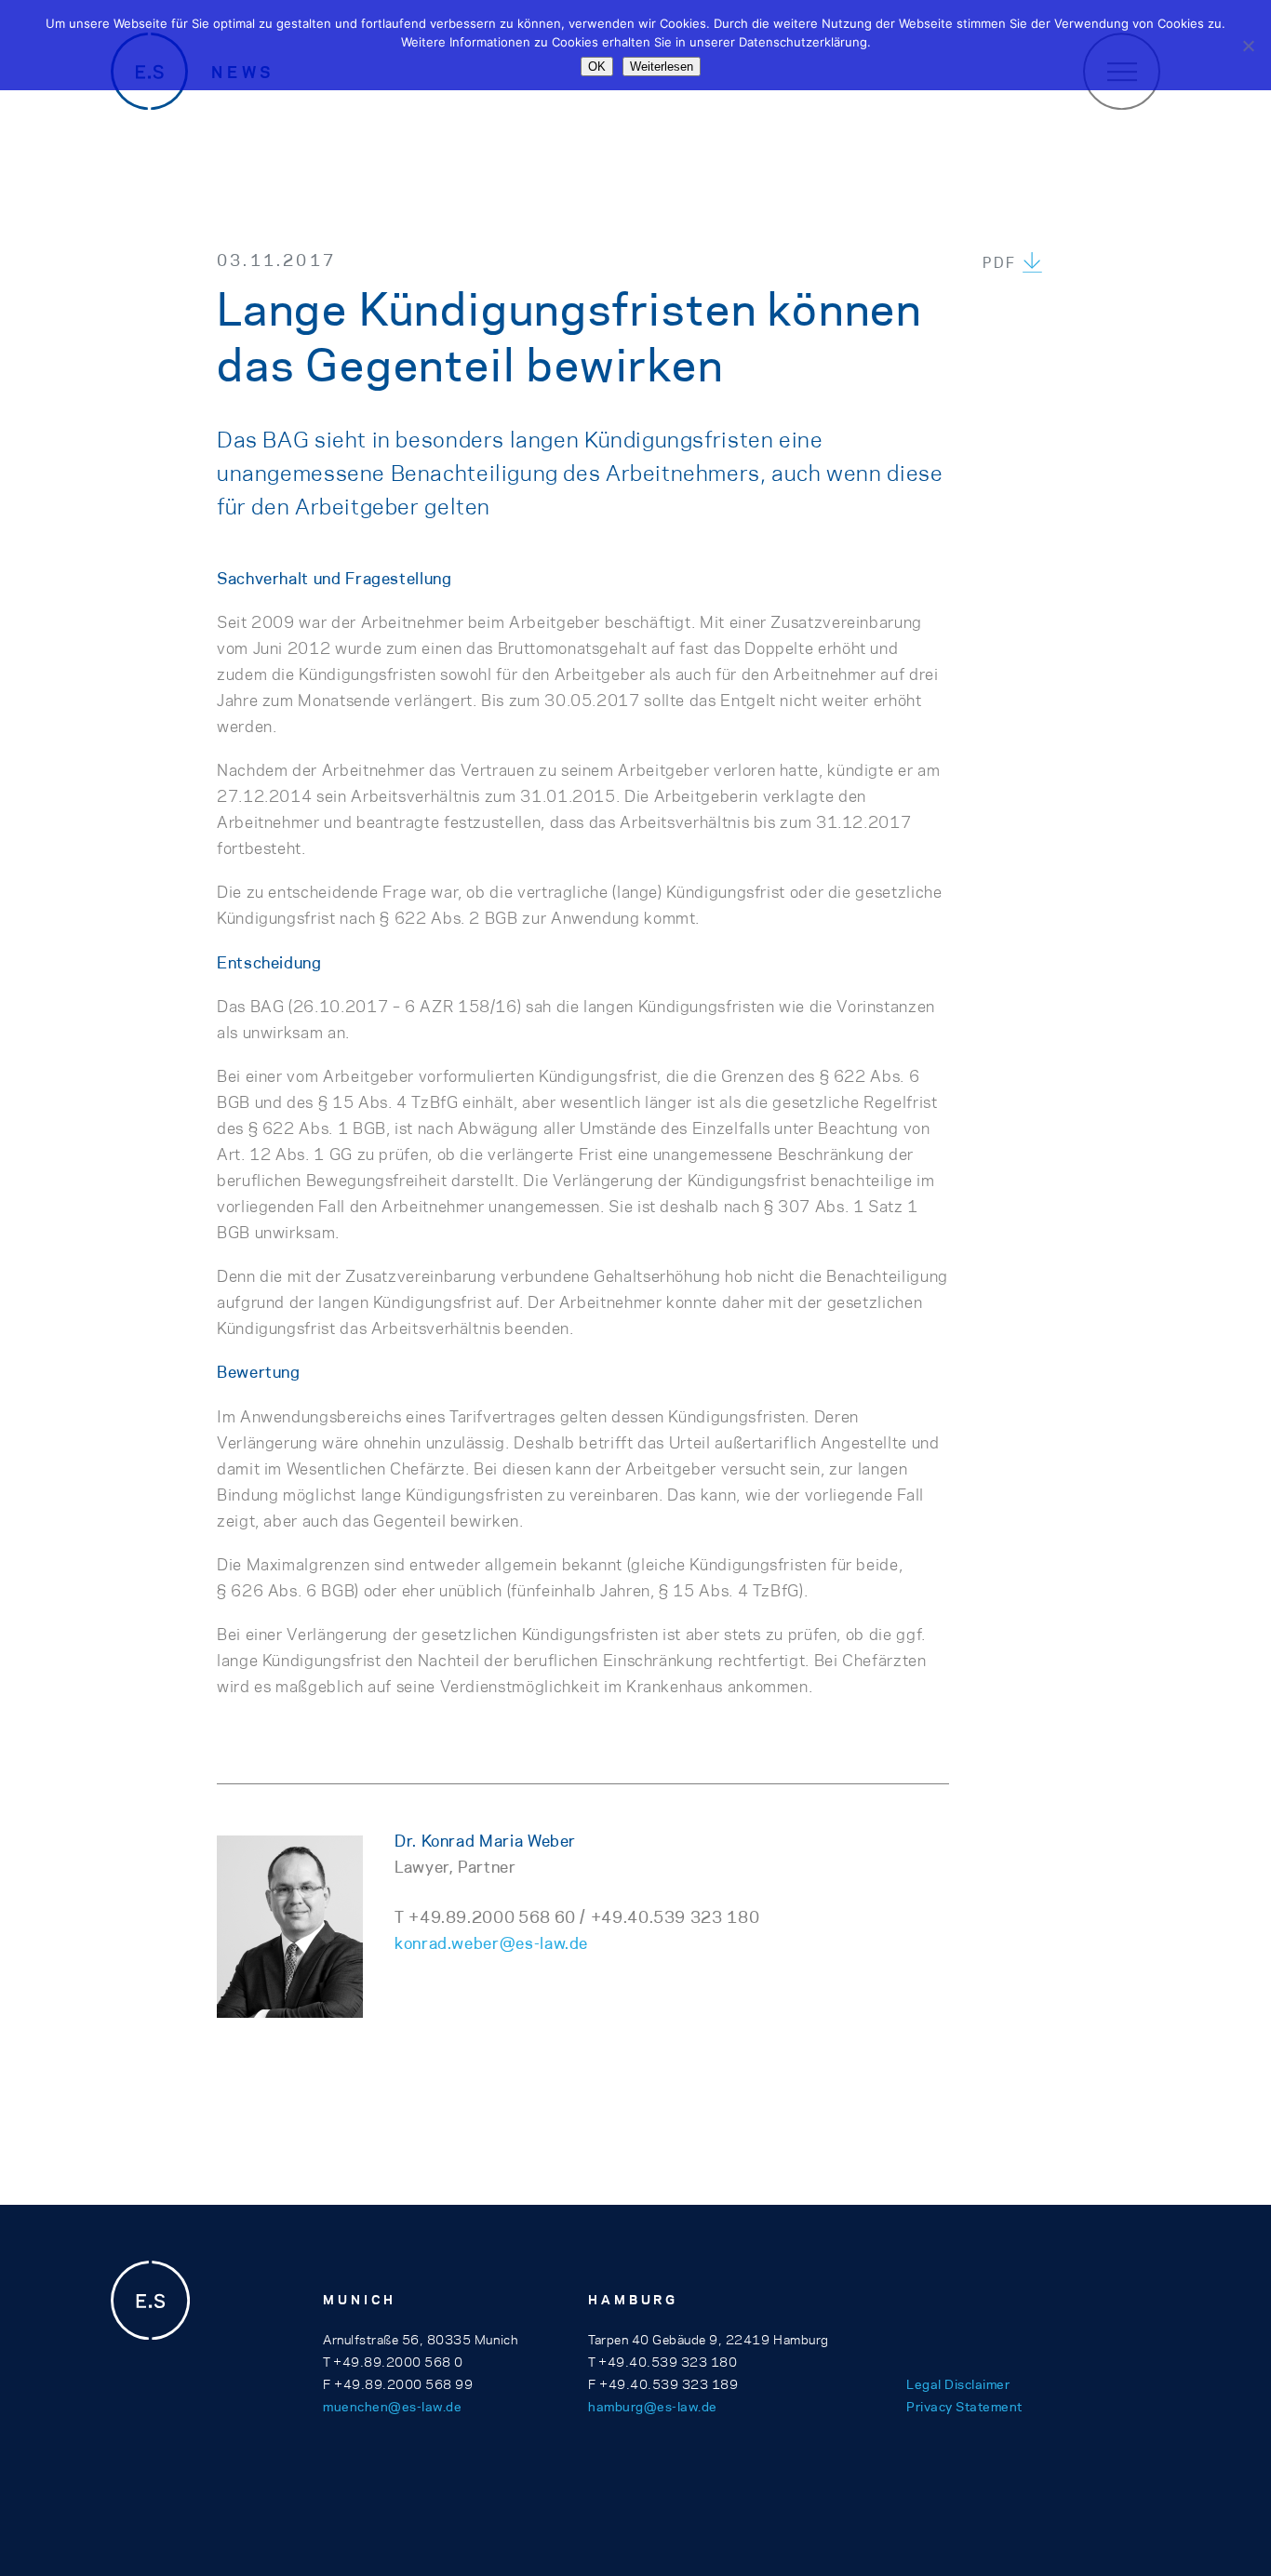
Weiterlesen (662, 67)
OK (597, 67)
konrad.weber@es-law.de (491, 1943)
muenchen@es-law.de (392, 2407)
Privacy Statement (964, 2407)
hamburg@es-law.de (653, 2407)
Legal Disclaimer (958, 2384)
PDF (999, 263)
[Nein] (1248, 46)
